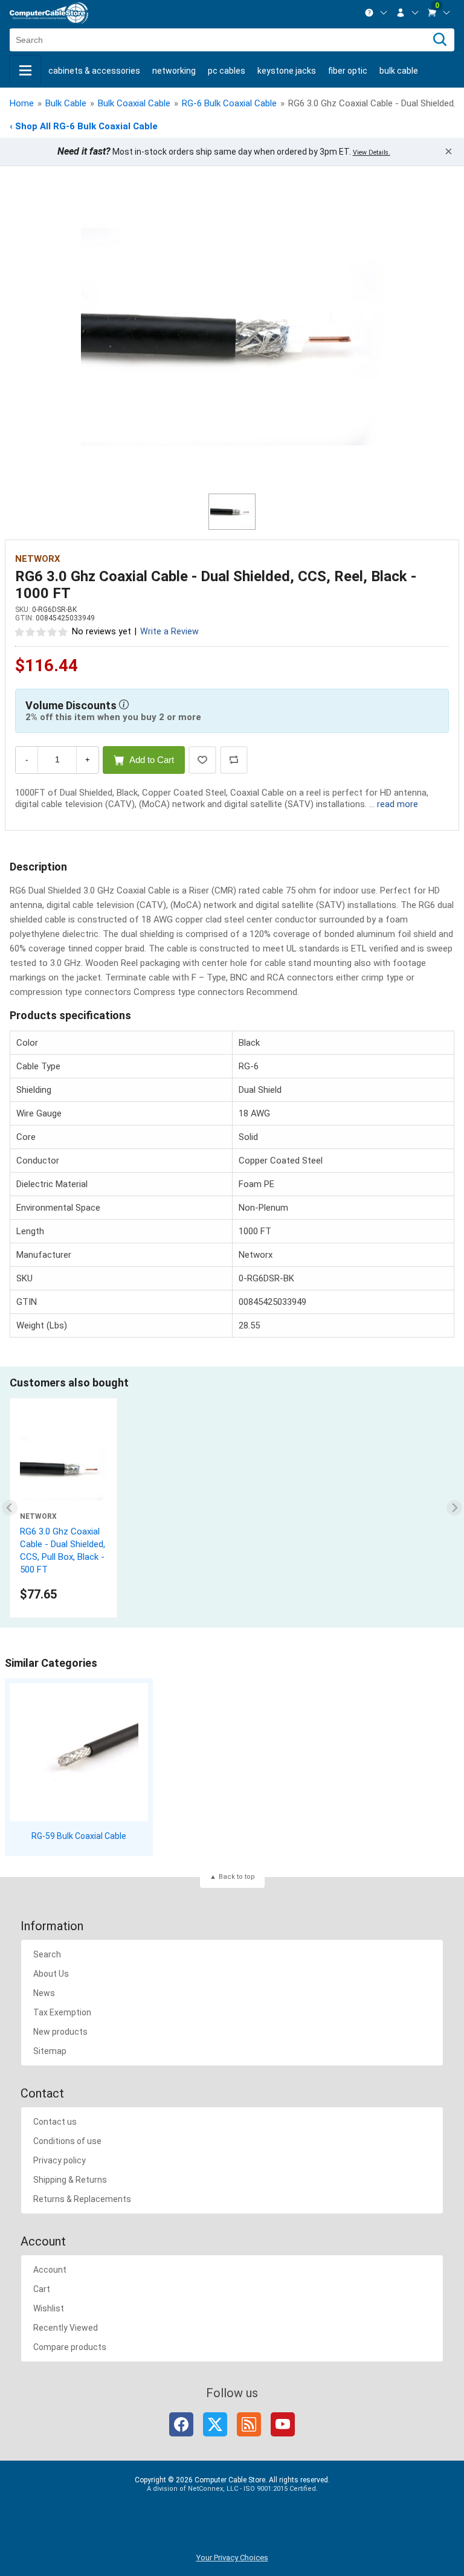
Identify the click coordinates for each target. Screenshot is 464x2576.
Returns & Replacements (82, 2199)
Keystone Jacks (287, 71)
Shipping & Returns (70, 2180)
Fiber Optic (348, 71)
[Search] (440, 40)
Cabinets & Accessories (94, 71)
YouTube (283, 2424)
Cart (42, 2289)
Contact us (55, 2122)
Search (47, 1954)
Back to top (237, 1877)
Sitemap (50, 2051)
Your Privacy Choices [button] (232, 2558)
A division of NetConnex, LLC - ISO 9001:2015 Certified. (232, 2489)
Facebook (181, 2424)
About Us (51, 1974)
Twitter (215, 2424)
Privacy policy (60, 2160)
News (44, 1993)
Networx (38, 559)
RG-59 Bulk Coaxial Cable (79, 1836)
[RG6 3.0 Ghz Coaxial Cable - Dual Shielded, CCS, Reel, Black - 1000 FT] (232, 336)
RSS (249, 2424)
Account (50, 2270)
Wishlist (49, 2308)
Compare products (70, 2347)
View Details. (372, 153)
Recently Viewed (66, 2328)
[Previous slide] (10, 1508)
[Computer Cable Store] (49, 13)
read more (398, 804)
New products (60, 2032)
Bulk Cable (399, 71)
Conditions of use (67, 2141)
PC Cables (227, 71)
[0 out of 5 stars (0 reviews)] (42, 631)
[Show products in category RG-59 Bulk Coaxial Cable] (79, 1752)
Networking (174, 71)
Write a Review (169, 632)
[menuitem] (376, 13)
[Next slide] (455, 1508)
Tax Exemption (62, 2012)
